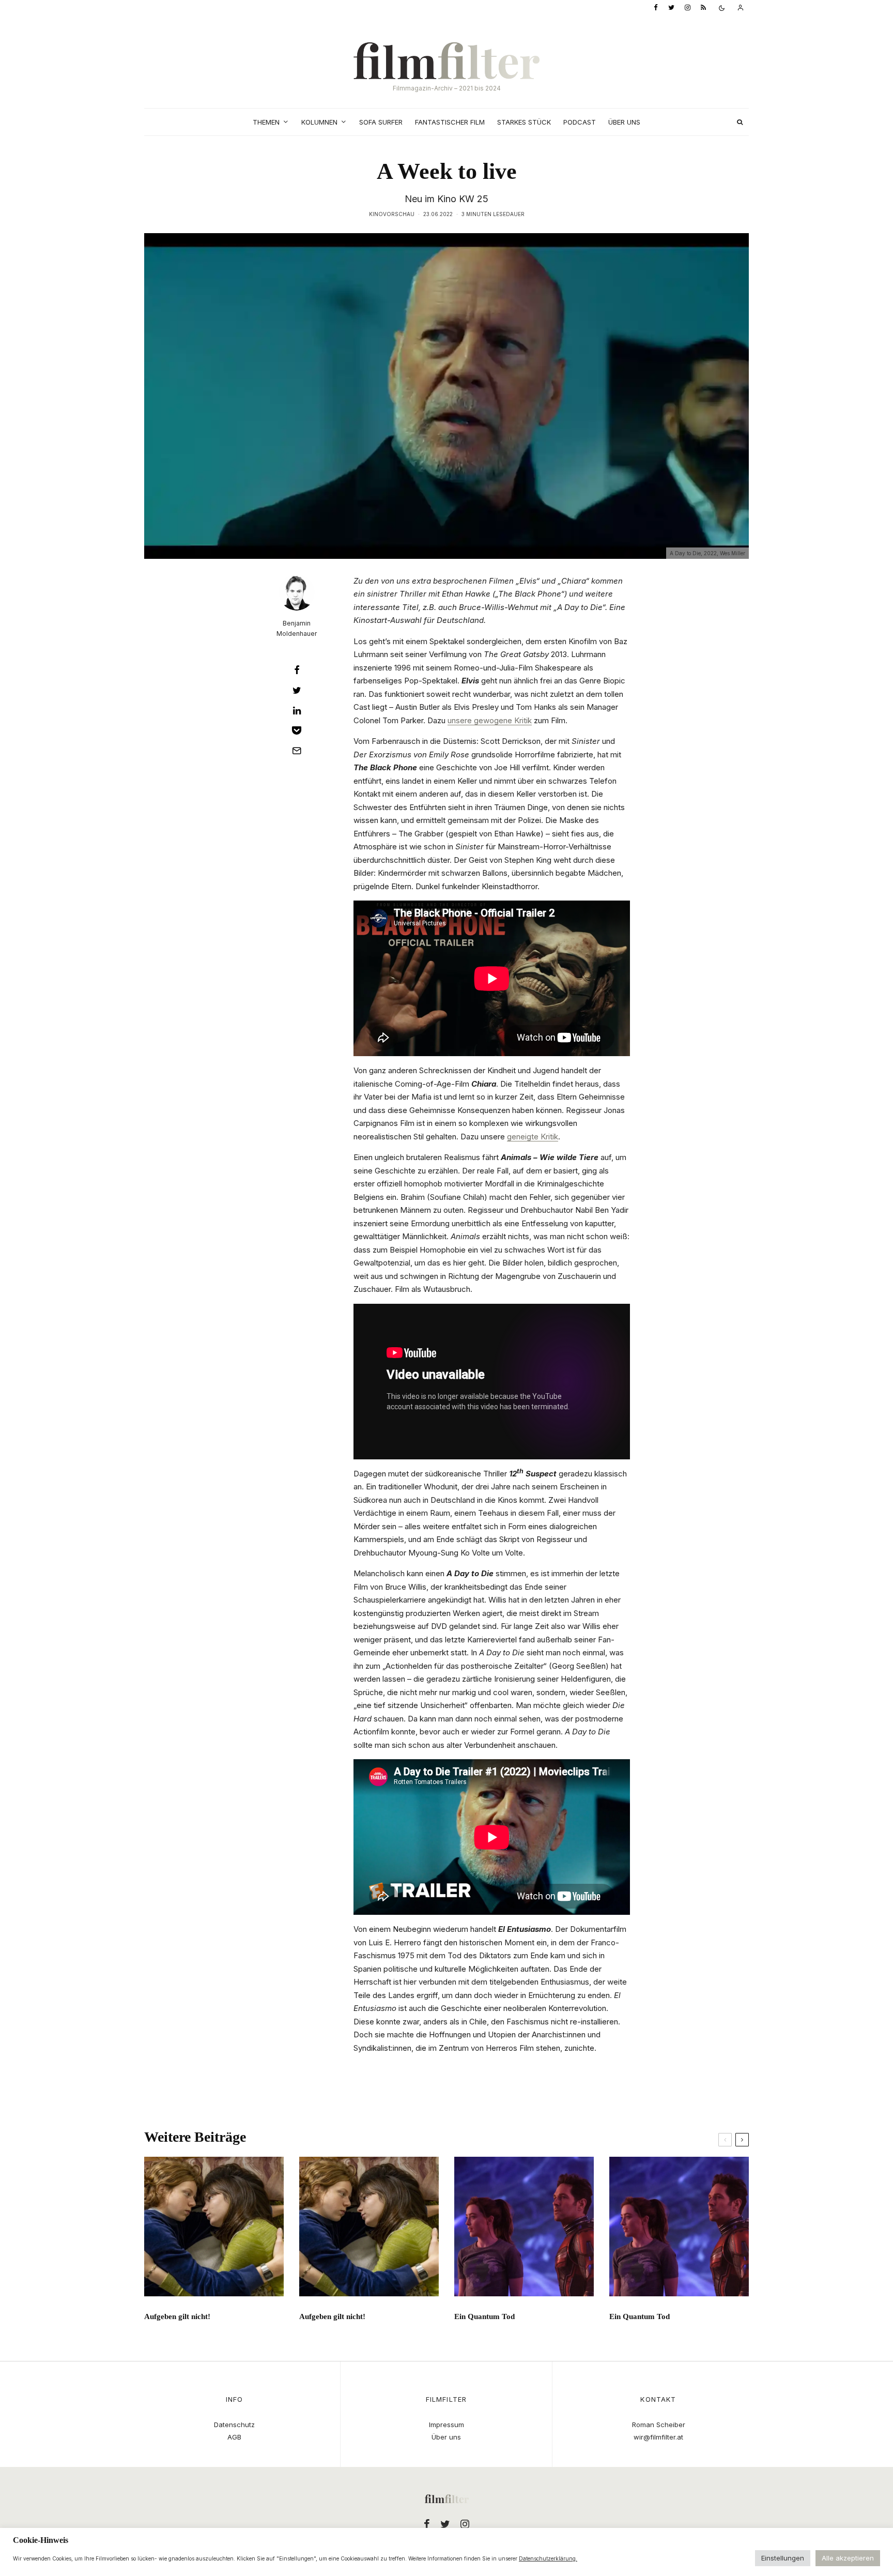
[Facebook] (656, 8)
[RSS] (703, 8)
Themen (266, 122)
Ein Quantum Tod (484, 2316)
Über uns (624, 122)
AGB (234, 2437)
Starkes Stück (524, 122)
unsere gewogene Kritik (490, 720)
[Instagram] (688, 8)
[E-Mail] (297, 751)
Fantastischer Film (450, 122)
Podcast (580, 122)
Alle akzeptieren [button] (848, 2558)
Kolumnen (319, 122)
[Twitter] (671, 8)
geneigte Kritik (533, 1137)
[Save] (297, 730)
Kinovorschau (392, 214)
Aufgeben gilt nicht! (177, 2316)
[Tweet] (297, 690)
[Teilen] (297, 670)
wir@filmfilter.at (658, 2437)
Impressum (446, 2425)
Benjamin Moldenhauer (297, 628)
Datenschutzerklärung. (548, 2558)
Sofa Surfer (381, 122)
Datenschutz (234, 2425)
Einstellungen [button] (783, 2558)
